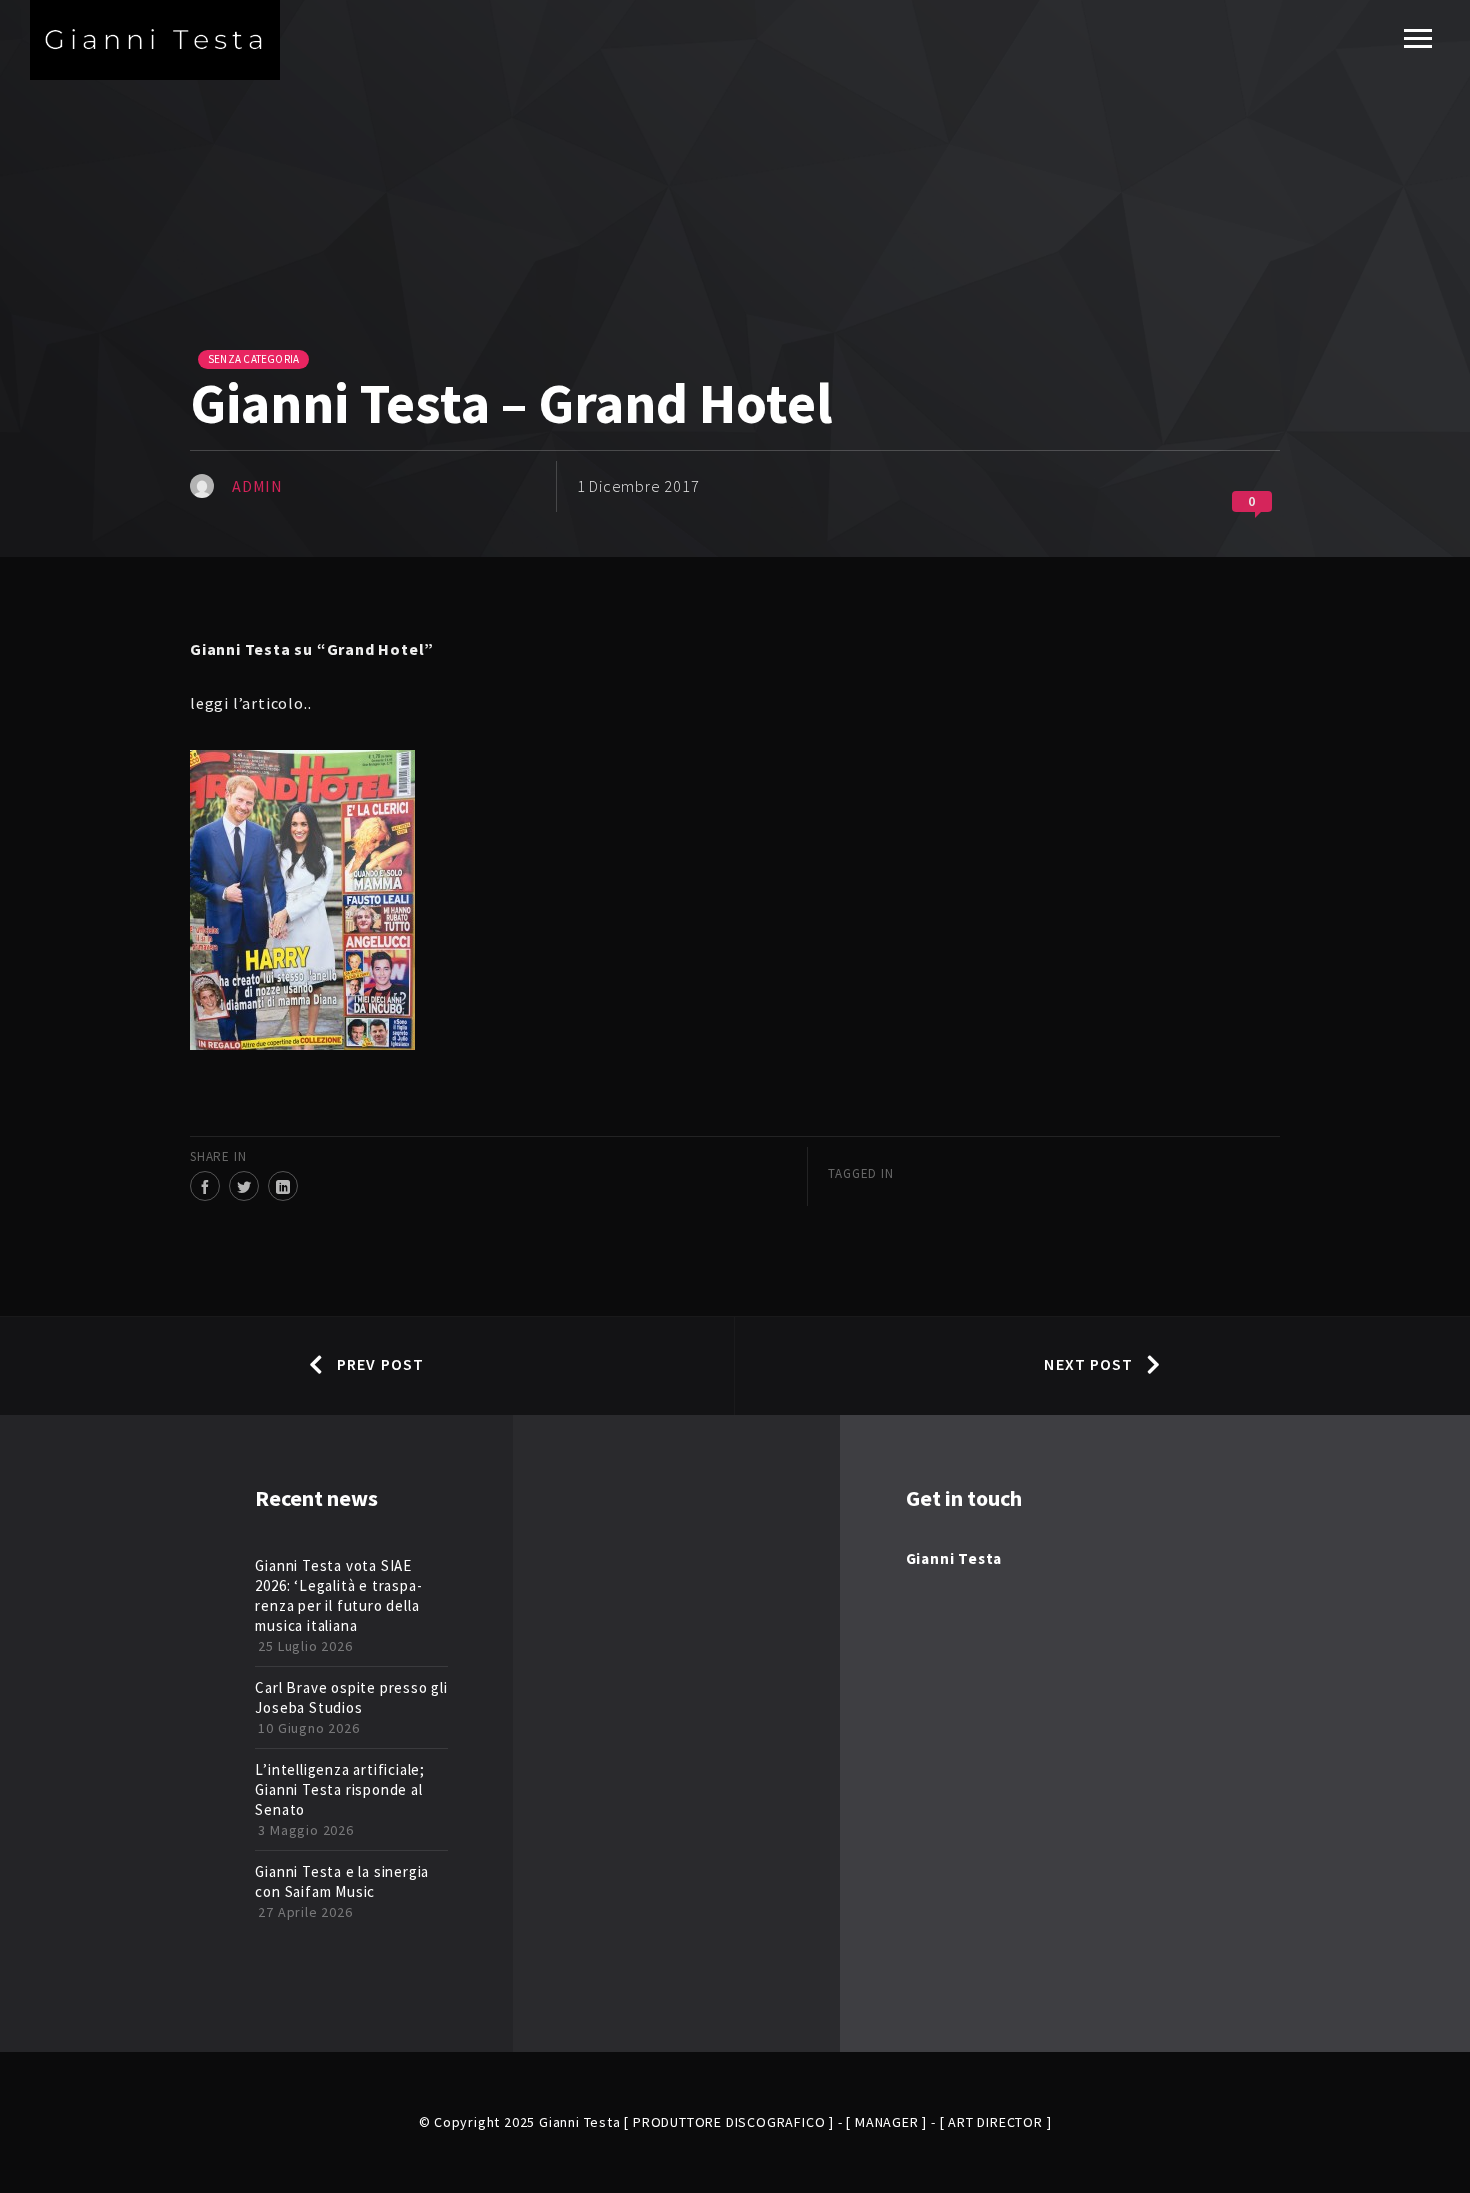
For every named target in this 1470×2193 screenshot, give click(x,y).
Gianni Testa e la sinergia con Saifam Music (342, 1881)
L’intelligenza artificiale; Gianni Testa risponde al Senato (340, 1789)
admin (257, 486)
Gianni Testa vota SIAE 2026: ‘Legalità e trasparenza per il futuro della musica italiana (338, 1595)
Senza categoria (253, 359)
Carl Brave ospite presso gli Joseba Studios (351, 1697)
